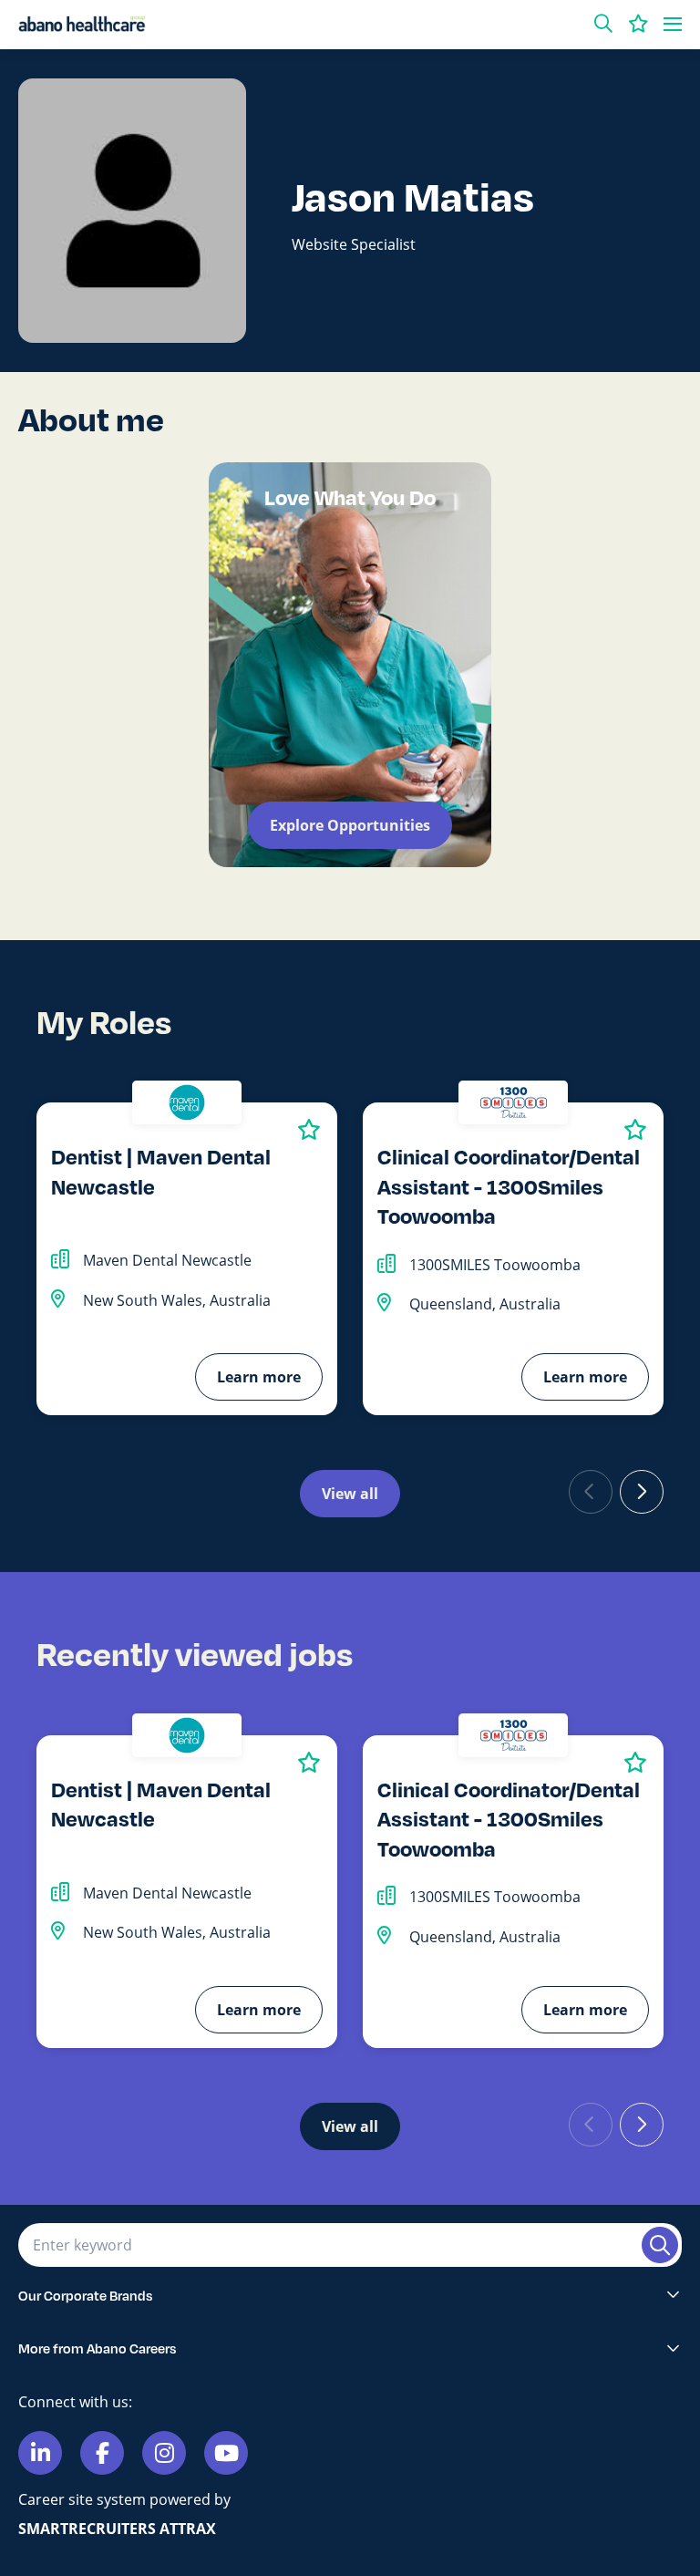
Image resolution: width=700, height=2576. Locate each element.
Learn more (259, 1377)
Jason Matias (413, 196)
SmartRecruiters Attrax (117, 2529)
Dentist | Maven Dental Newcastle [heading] (161, 1171)
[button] (603, 24)
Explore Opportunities (350, 825)
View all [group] (350, 1494)
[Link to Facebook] (102, 2453)
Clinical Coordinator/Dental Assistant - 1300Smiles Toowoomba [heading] (509, 1185)
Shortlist (309, 1129)
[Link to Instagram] (164, 2453)
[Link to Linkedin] (40, 2453)
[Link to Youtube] (226, 2453)
